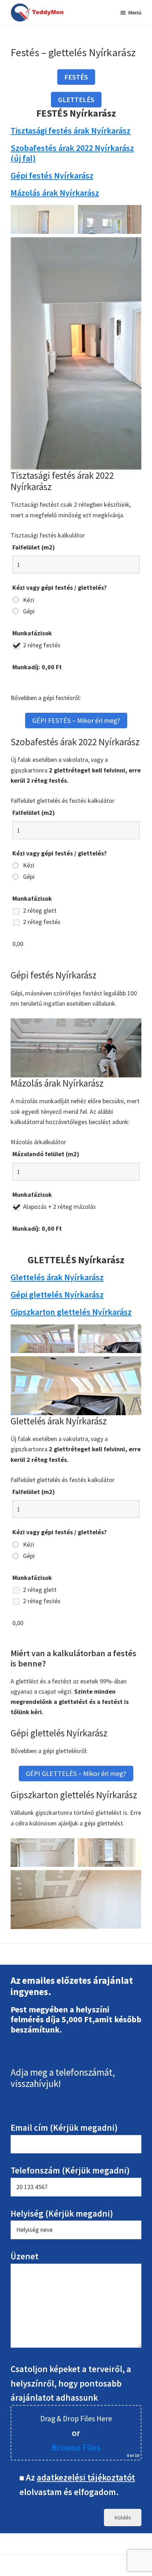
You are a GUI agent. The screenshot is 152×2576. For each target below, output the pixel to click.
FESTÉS (76, 77)
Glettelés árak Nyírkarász (57, 1277)
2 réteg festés (42, 645)
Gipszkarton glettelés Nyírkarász (71, 1312)
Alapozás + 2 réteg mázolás (59, 1207)
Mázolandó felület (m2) (46, 1154)
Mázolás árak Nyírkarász (55, 193)
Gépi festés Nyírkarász (52, 175)
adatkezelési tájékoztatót (86, 2477)
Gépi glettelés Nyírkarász (57, 1295)
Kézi (29, 600)
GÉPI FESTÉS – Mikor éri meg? (76, 720)
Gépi (29, 611)
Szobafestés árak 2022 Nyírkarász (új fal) (72, 153)
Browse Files (76, 2447)
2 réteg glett (40, 911)
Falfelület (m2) (34, 547)
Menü (135, 12)
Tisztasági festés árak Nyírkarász (71, 131)
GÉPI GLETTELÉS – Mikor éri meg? (76, 1773)
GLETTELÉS (76, 99)
